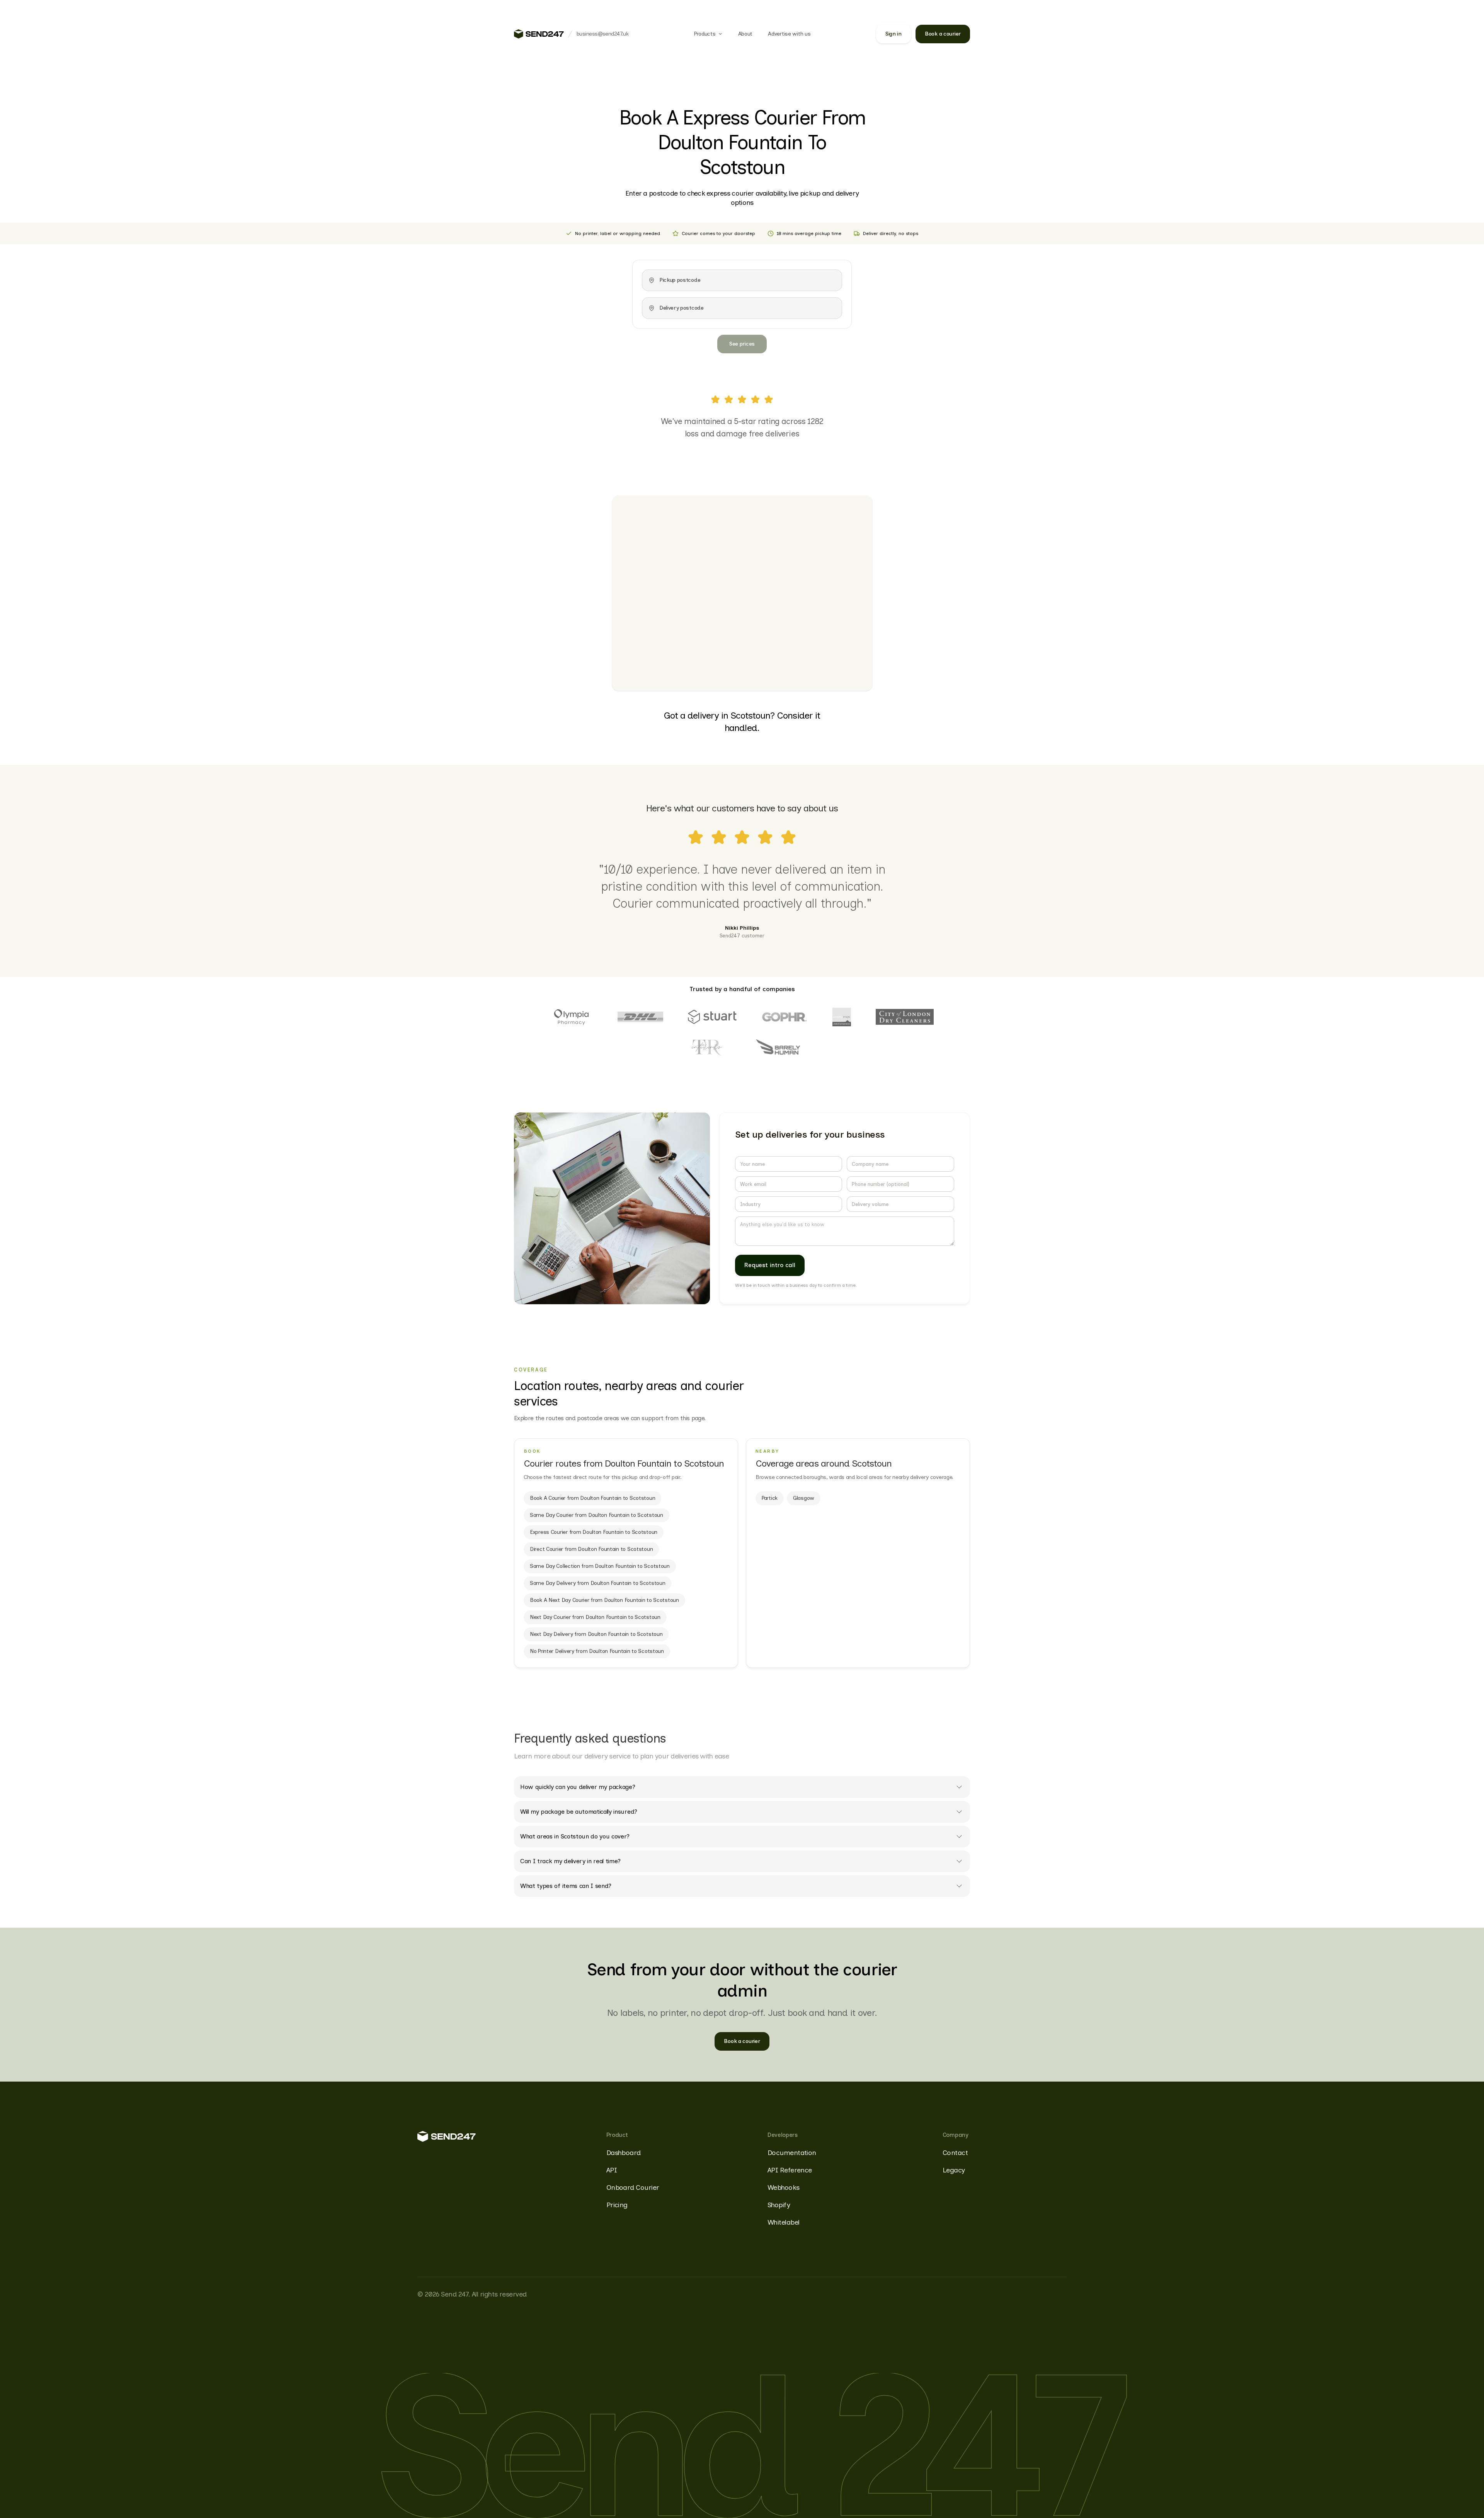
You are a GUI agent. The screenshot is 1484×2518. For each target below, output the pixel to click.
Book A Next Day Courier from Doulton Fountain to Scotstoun (604, 1600)
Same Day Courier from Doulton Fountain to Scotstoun (596, 1515)
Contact (955, 2153)
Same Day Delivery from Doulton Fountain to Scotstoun (597, 1583)
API (612, 2170)
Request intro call (770, 1265)
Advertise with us (789, 34)
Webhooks (784, 2187)
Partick (770, 1498)
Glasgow (804, 1498)
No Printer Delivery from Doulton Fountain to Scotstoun (597, 1651)
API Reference (790, 2170)
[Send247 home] (539, 34)
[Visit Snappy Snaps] (842, 1017)
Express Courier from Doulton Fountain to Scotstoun (594, 1532)
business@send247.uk (602, 34)
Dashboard (624, 2153)
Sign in (893, 34)
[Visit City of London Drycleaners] (905, 1017)
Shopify (779, 2205)
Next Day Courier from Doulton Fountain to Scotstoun (595, 1617)
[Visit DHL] (640, 1017)
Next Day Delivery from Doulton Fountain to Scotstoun (596, 1634)
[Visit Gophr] (785, 1017)
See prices (742, 344)
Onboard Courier (633, 2187)
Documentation (792, 2153)
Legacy (954, 2170)
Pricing (617, 2205)
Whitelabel (784, 2222)
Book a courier (943, 34)
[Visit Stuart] (712, 1017)
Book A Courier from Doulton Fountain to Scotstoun (592, 1498)
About (745, 34)
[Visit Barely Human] (778, 1048)
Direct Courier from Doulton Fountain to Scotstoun (591, 1549)
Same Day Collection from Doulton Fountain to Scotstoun (600, 1566)
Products (705, 34)
